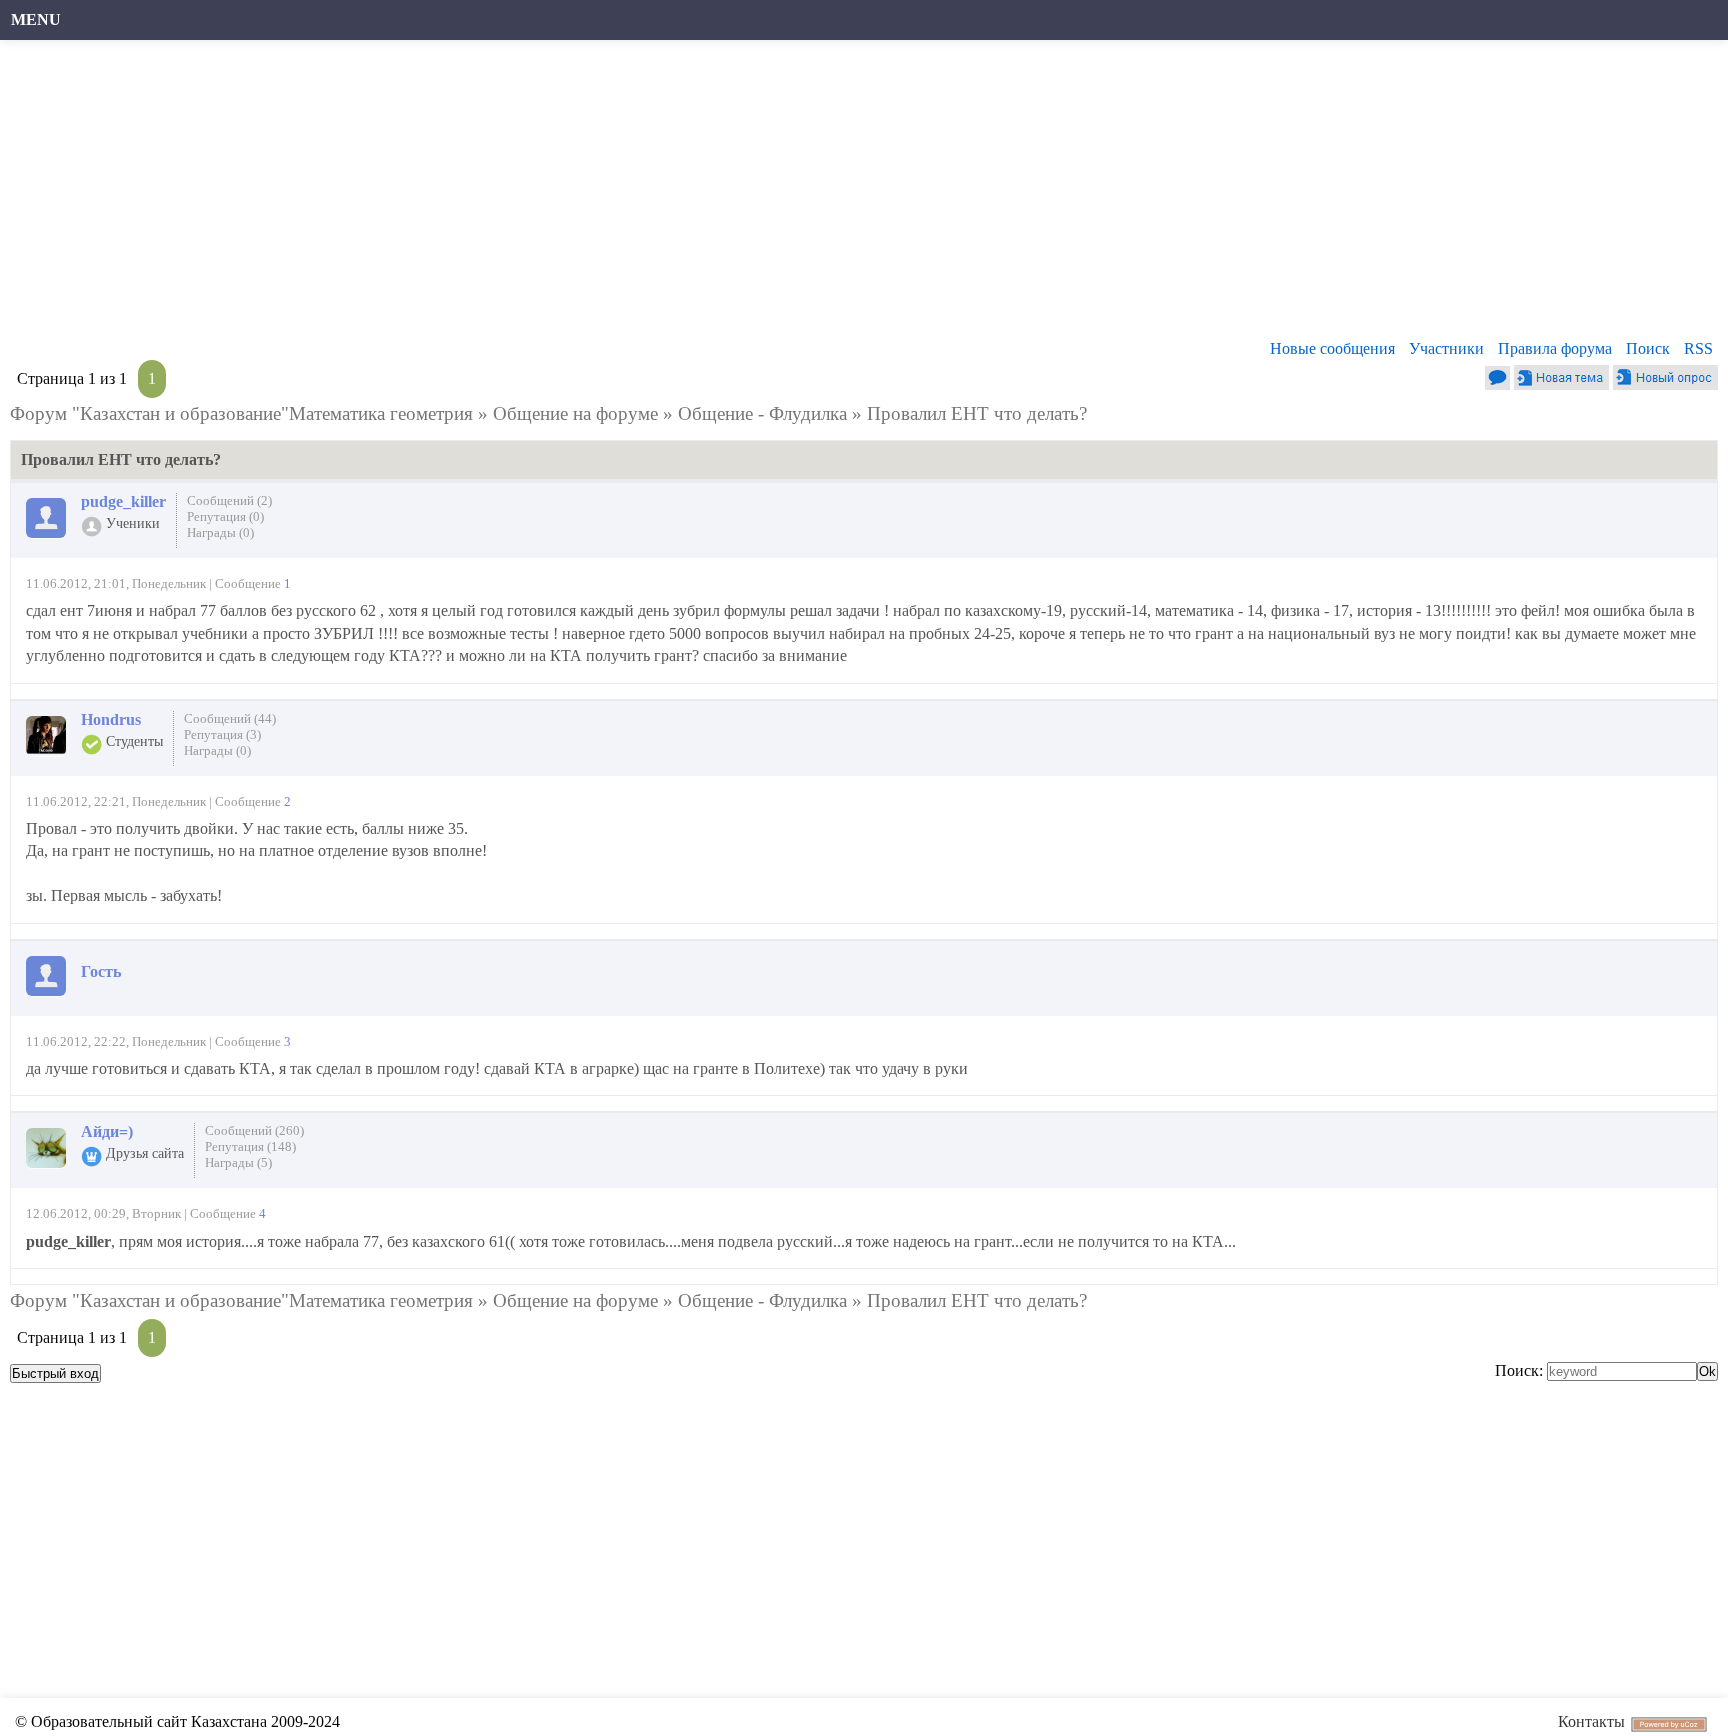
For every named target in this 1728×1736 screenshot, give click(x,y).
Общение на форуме (575, 413)
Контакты (1591, 1721)
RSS (1698, 348)
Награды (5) (238, 1162)
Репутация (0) (225, 516)
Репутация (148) (250, 1146)
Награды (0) (220, 532)
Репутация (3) (222, 734)
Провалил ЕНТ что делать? (977, 413)
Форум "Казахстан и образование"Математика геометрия (241, 413)
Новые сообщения (1332, 348)
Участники (1446, 348)
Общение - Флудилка (762, 413)
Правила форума (1555, 348)
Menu (36, 19)
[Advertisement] (615, 195)
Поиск (1648, 348)
